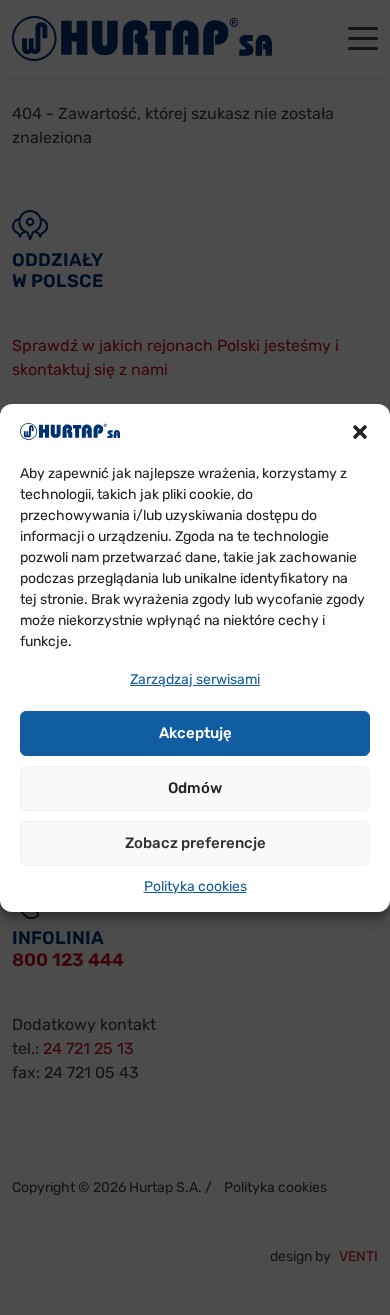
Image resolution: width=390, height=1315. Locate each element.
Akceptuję (195, 733)
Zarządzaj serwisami (195, 679)
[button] (360, 431)
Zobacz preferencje (195, 843)
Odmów (195, 788)
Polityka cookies (195, 886)
